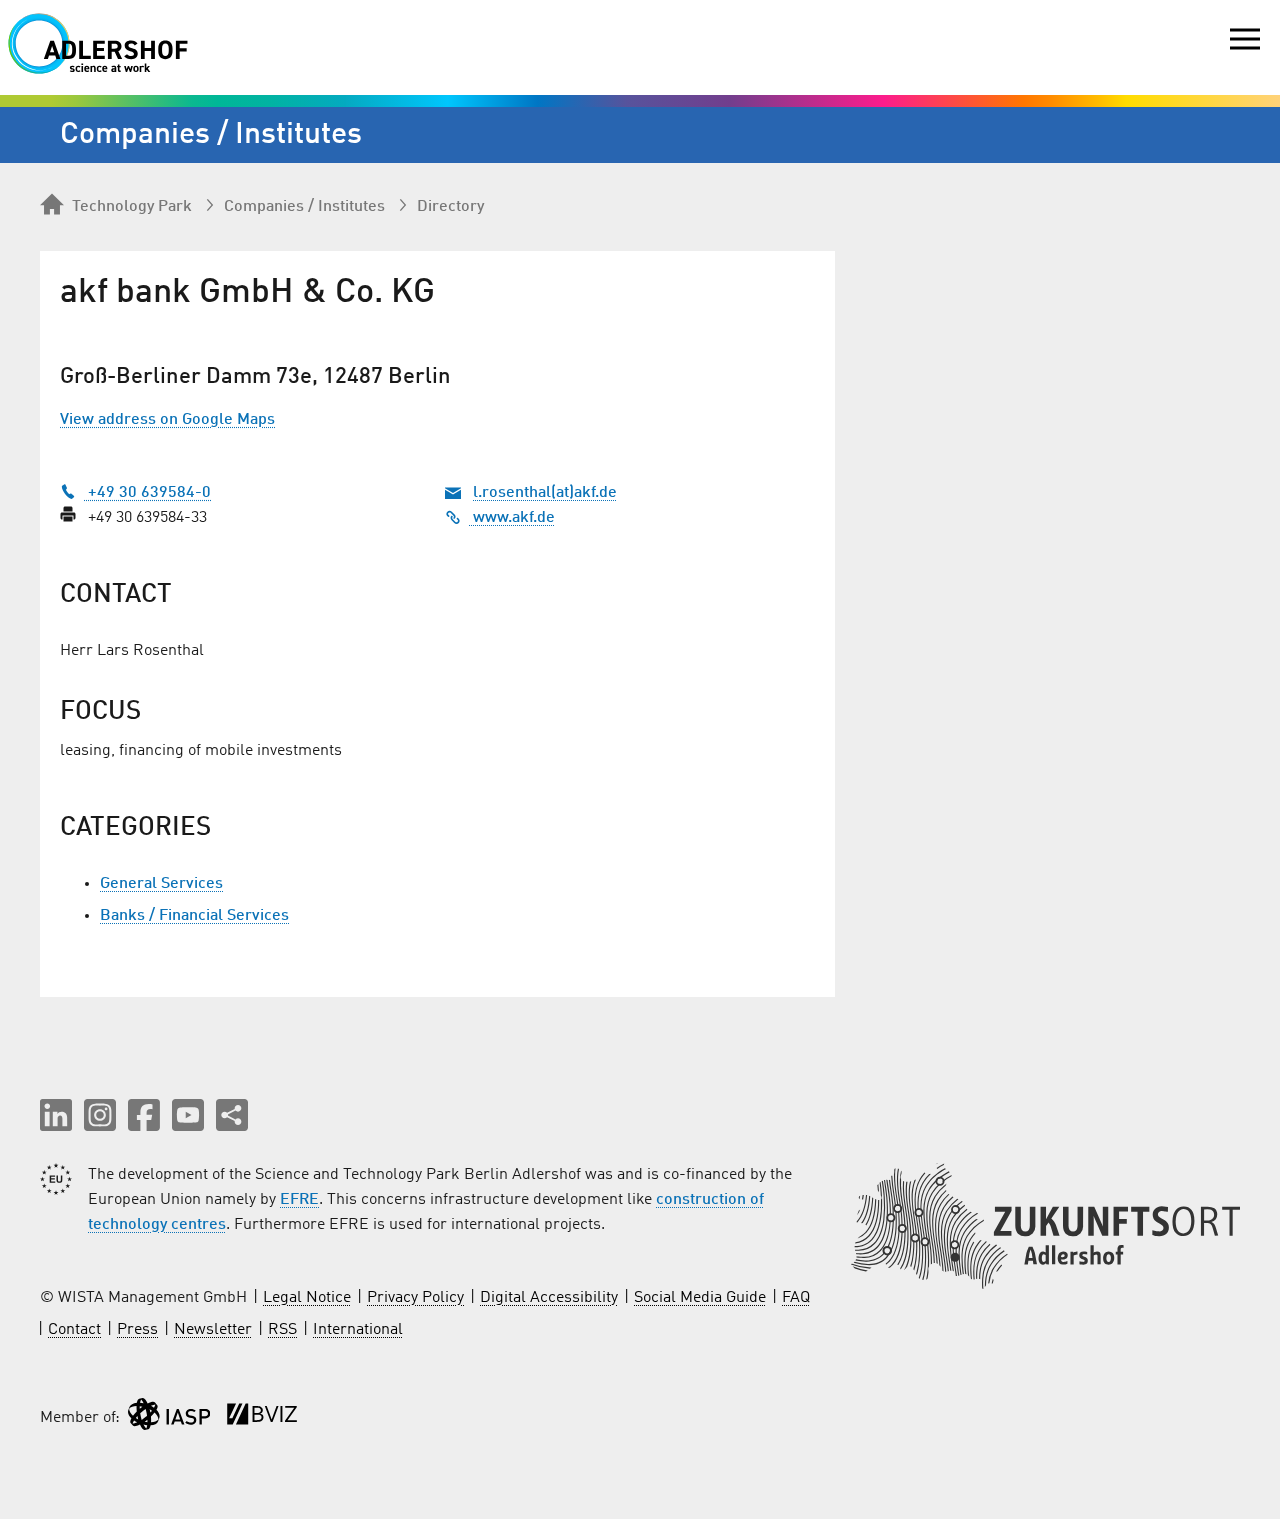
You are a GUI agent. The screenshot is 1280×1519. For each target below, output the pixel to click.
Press (137, 1330)
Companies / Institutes (304, 207)
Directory (450, 207)
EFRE (299, 1200)
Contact (74, 1330)
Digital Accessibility (549, 1298)
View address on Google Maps (167, 420)
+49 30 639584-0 (147, 493)
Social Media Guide (700, 1298)
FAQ (796, 1298)
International (358, 1330)
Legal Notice (307, 1298)
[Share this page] (232, 1115)
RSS (282, 1330)
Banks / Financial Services (194, 916)
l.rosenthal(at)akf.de (545, 493)
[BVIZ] (262, 1418)
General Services (161, 884)
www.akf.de (512, 518)
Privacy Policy (415, 1298)
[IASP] (169, 1418)
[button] (56, 1115)
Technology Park (132, 207)
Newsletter (213, 1330)
